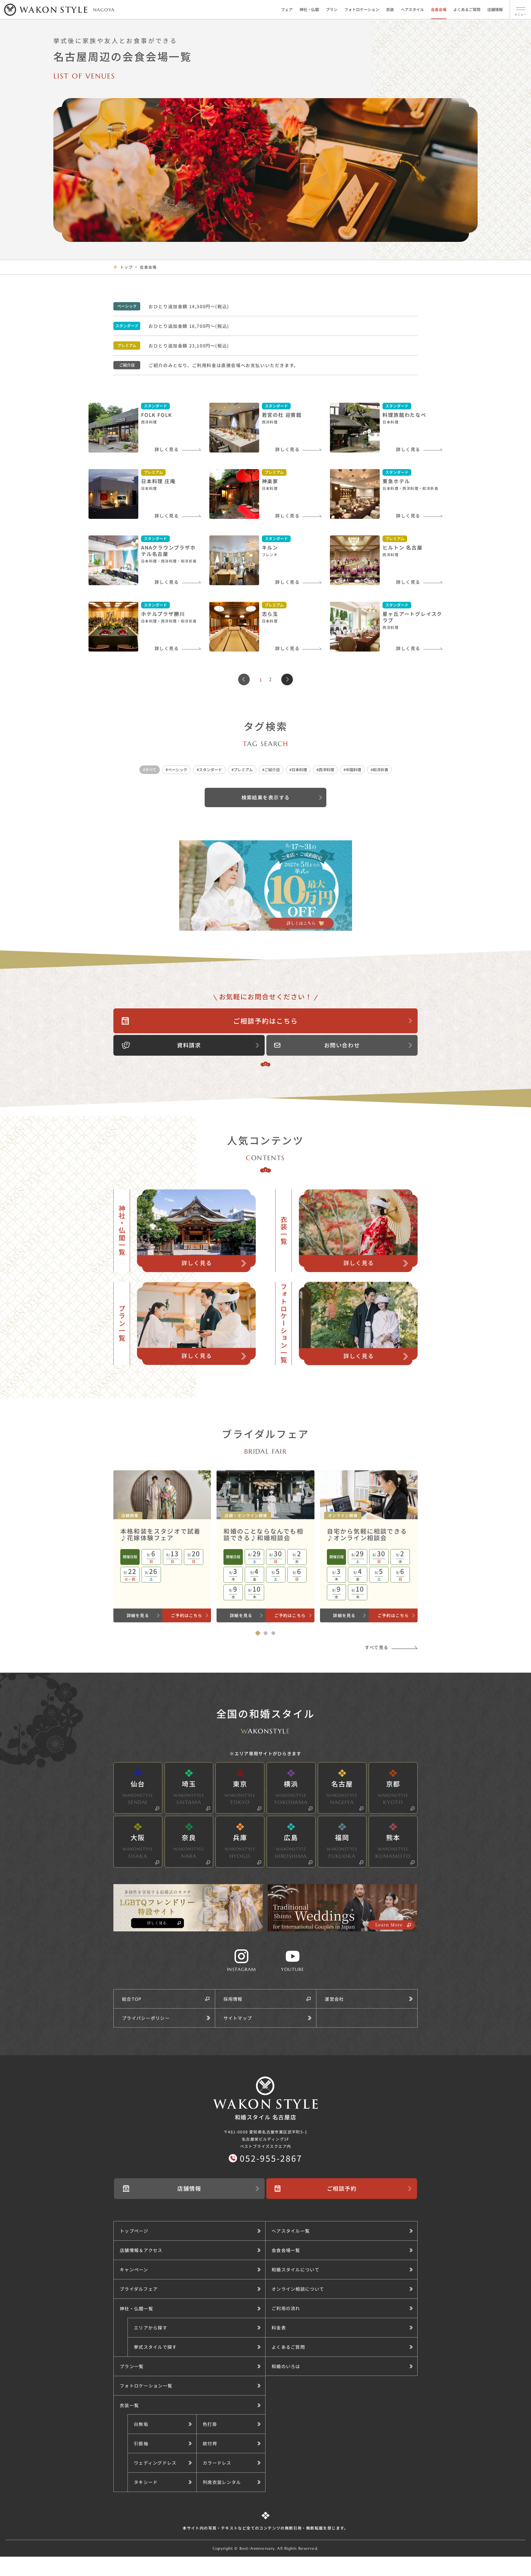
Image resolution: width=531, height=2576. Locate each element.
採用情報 (233, 1999)
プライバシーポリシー (146, 2018)
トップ (126, 267)
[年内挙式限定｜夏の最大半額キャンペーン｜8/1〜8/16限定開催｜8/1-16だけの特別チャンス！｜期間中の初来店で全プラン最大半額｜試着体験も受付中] (266, 886)
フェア (287, 9)
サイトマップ (238, 2018)
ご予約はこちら (187, 1615)
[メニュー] (520, 9)
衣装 (390, 9)
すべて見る (377, 1647)
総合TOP (132, 1999)
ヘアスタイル (412, 9)
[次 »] (287, 679)
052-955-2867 (271, 2158)
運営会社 (334, 1999)
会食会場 (439, 9)
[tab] (258, 1633)
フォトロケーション (362, 9)
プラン (332, 9)
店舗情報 (495, 9)
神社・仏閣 (309, 9)
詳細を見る (138, 1615)
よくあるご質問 (467, 9)
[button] (196, 2327)
